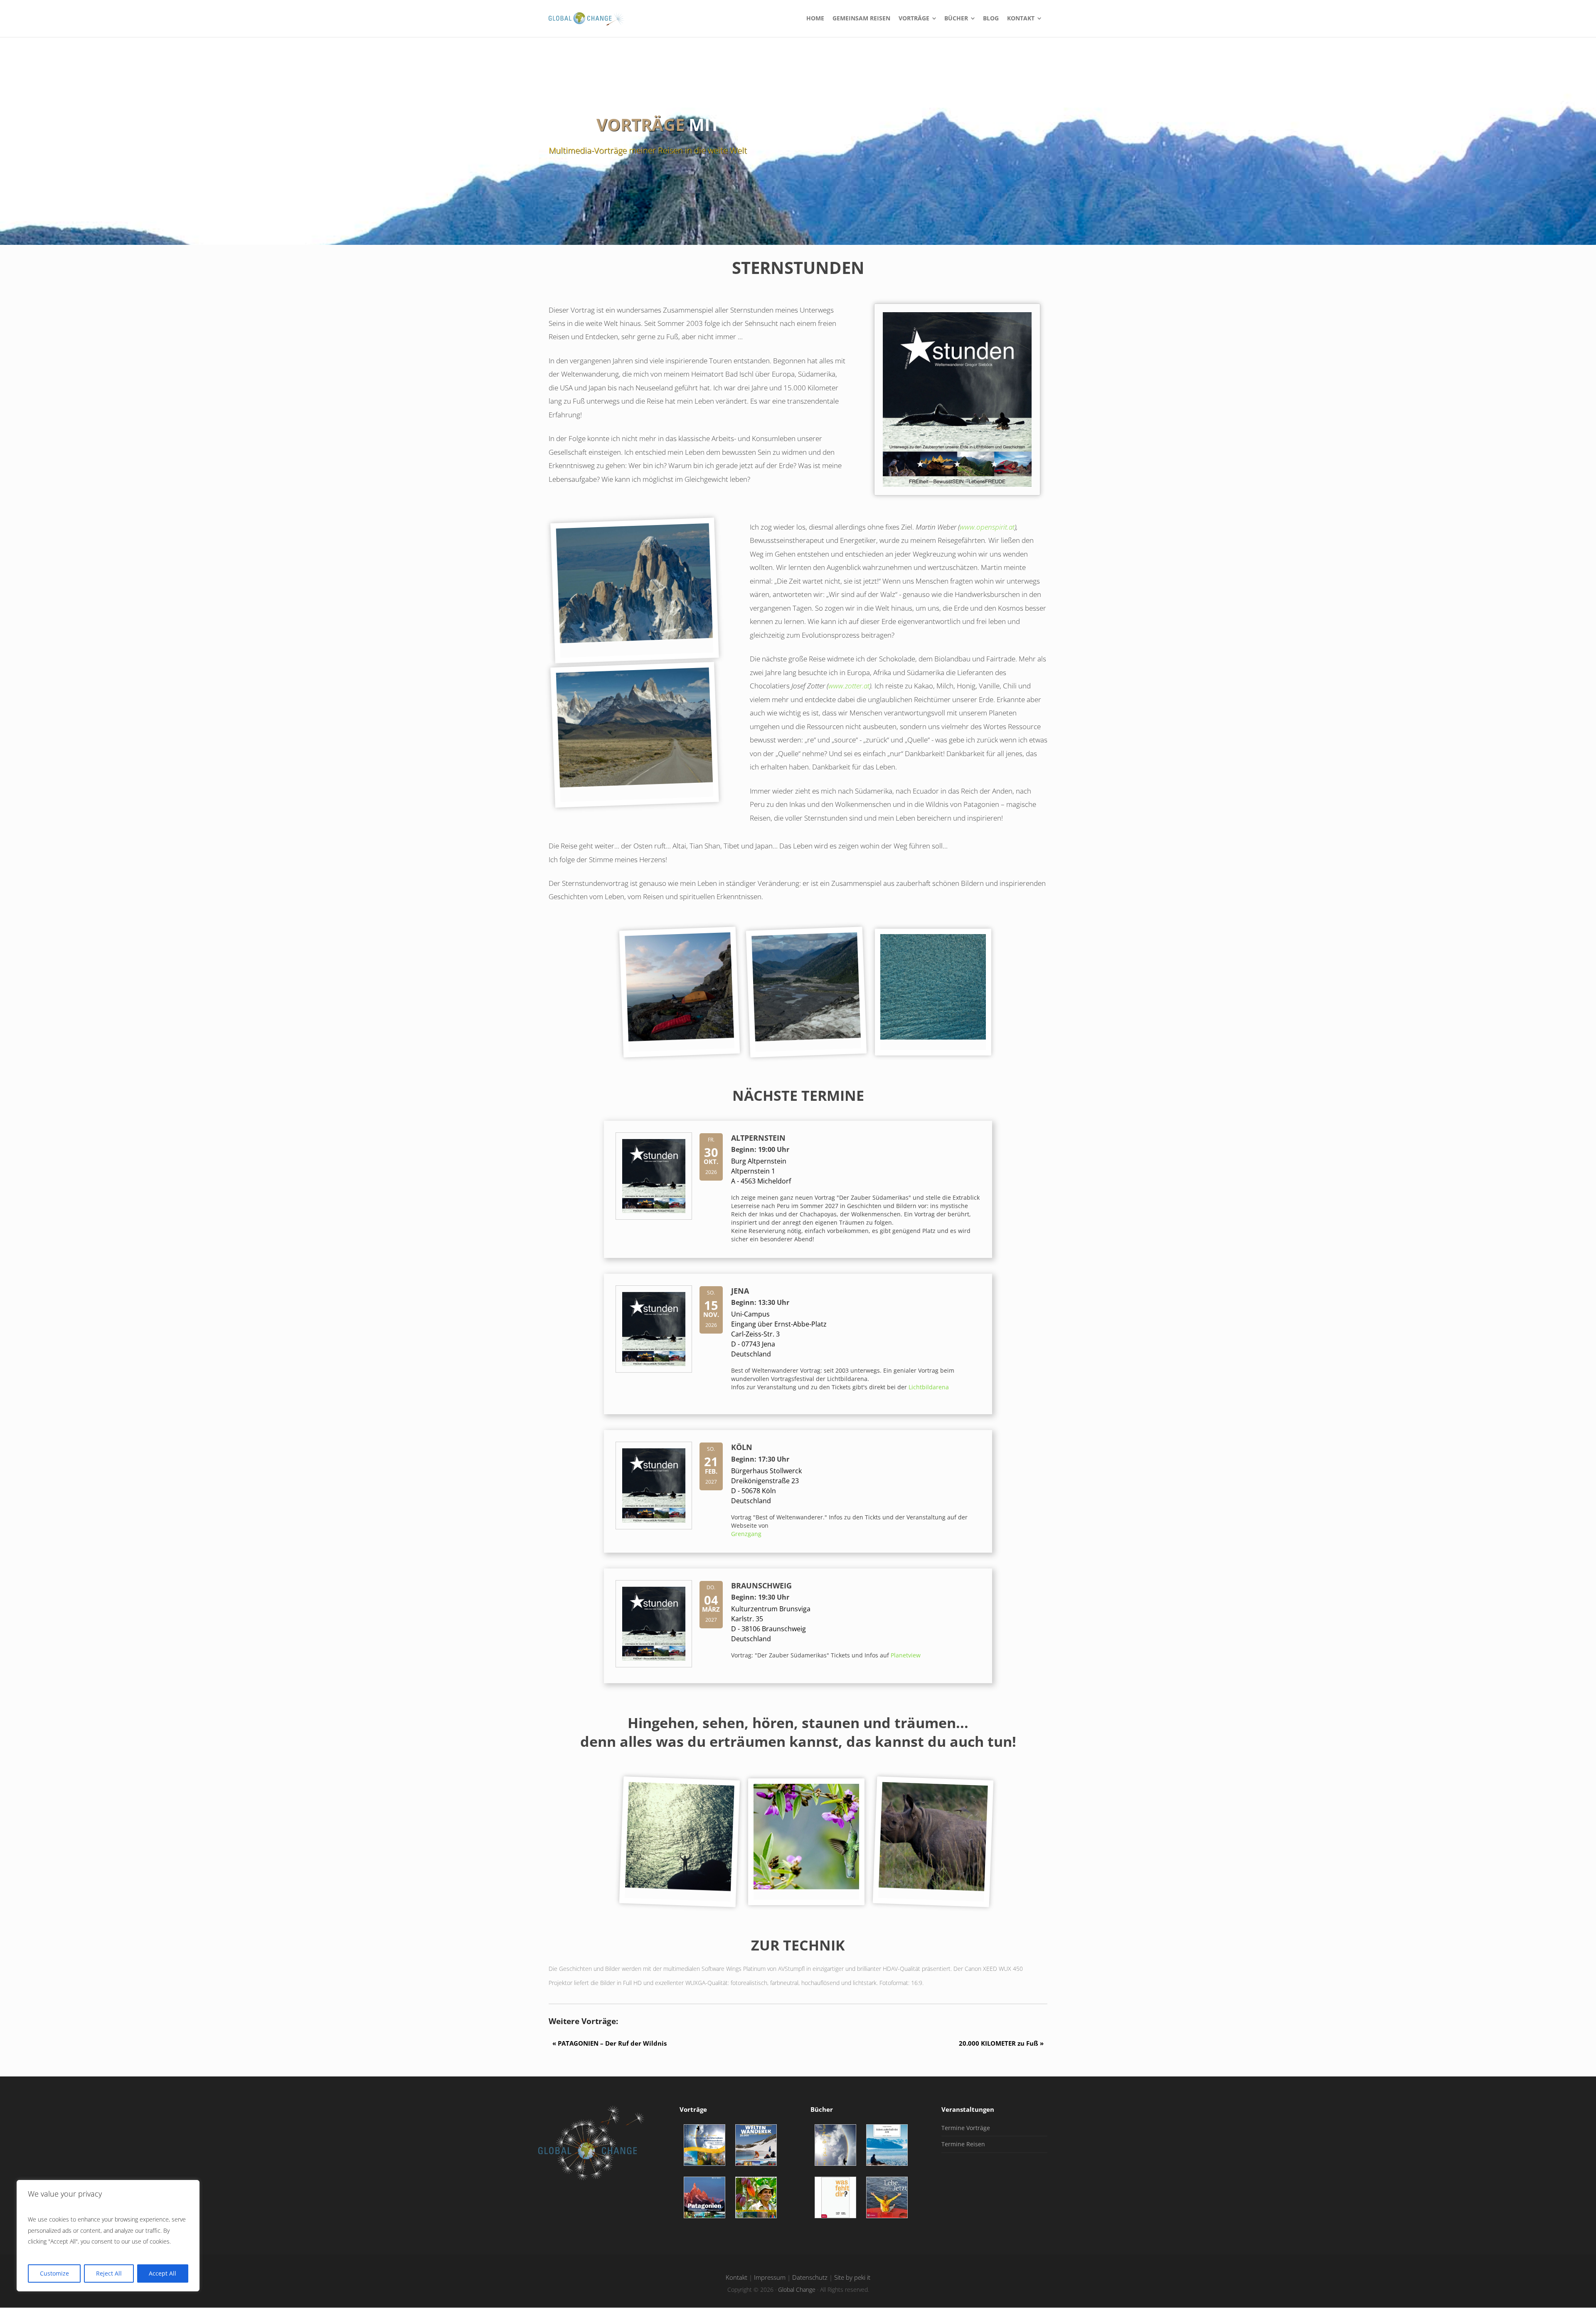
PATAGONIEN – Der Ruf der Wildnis (608, 2043)
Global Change (797, 2290)
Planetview (906, 1655)
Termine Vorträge (966, 2128)
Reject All (109, 2273)
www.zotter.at (849, 686)
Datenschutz (810, 2277)
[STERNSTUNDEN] (654, 1217)
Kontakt (736, 2277)
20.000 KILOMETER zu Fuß (1003, 2043)
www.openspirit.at (987, 527)
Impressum (770, 2277)
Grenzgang (746, 1534)
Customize (54, 2273)
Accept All (163, 2273)
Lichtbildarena (929, 1387)
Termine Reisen (963, 2144)
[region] (108, 2236)
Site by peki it (852, 2277)
